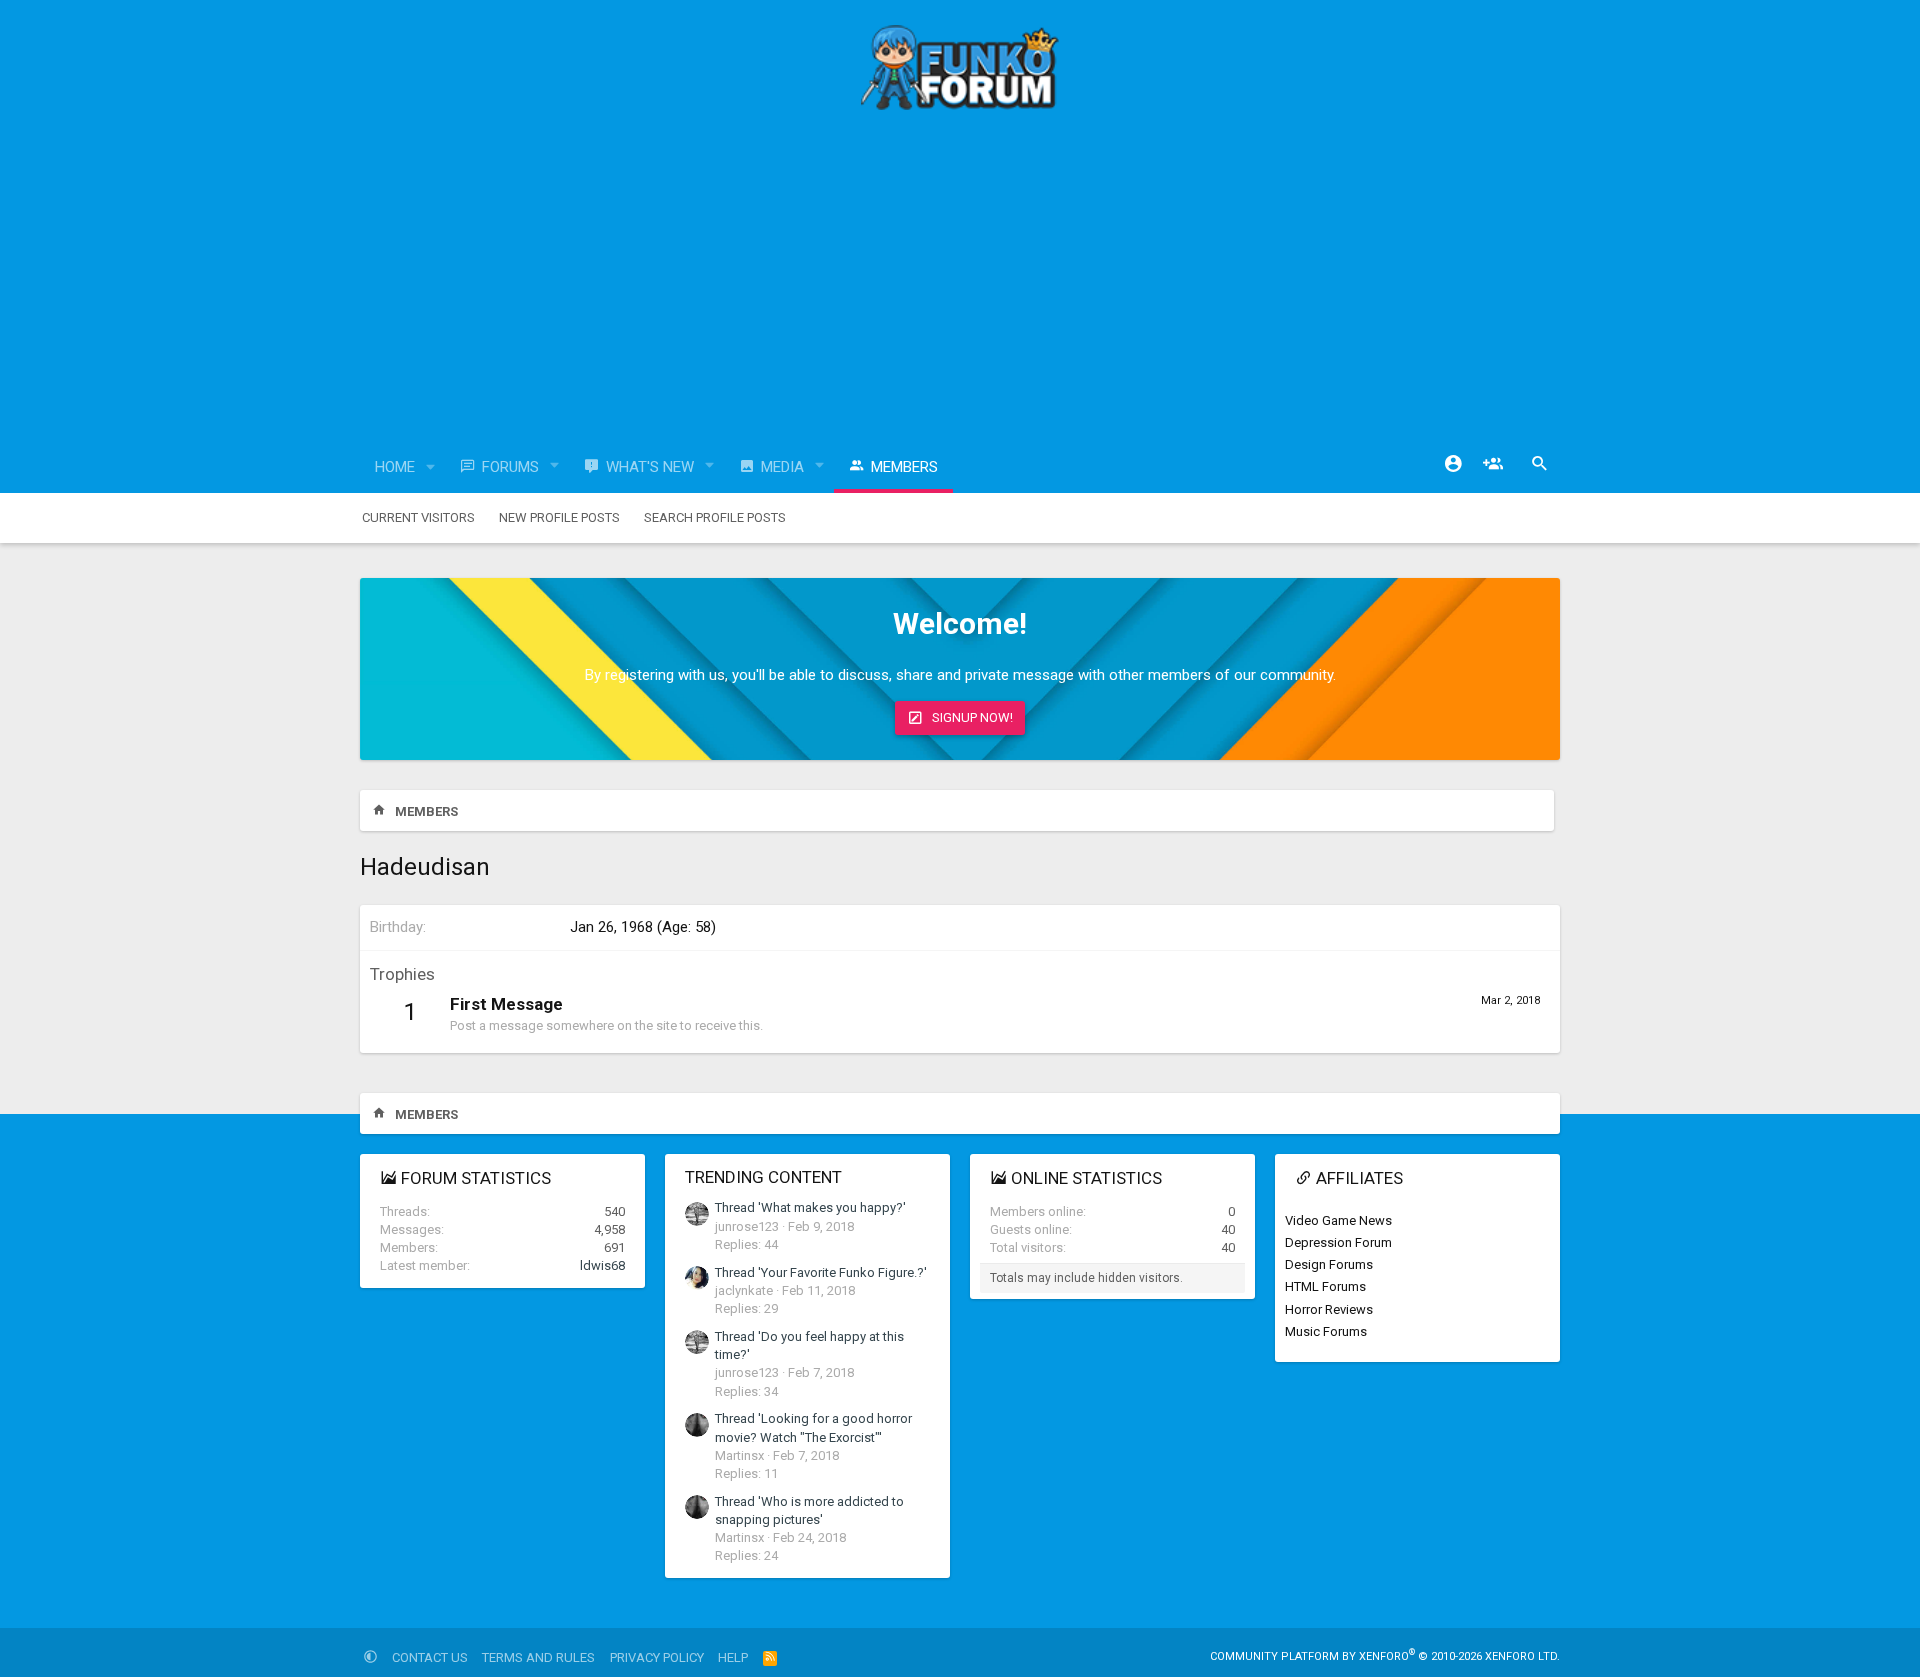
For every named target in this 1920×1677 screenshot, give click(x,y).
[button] (431, 467)
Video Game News (1338, 1220)
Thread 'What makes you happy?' (810, 1207)
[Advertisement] (960, 285)
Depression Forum (1338, 1242)
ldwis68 (602, 1265)
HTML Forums (1325, 1286)
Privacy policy (657, 1657)
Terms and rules (538, 1657)
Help (733, 1657)
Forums (510, 467)
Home (395, 467)
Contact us (430, 1657)
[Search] (1540, 464)
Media (782, 467)
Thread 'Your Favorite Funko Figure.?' (821, 1272)
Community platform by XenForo (1385, 1656)
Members (904, 467)
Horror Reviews (1329, 1309)
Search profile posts (715, 517)
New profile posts (559, 517)
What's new (650, 467)
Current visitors (418, 517)
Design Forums (1329, 1264)
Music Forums (1326, 1331)
